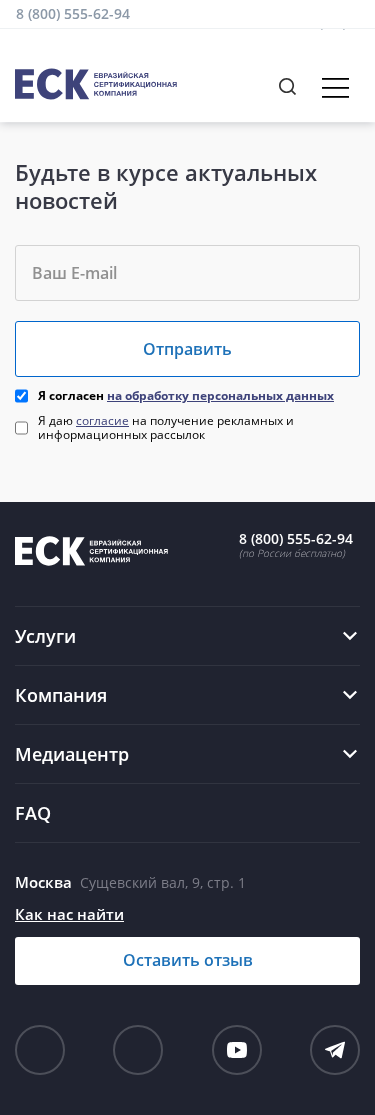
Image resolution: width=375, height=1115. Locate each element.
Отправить (187, 349)
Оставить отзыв (188, 960)
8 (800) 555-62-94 (73, 13)
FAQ (33, 813)
